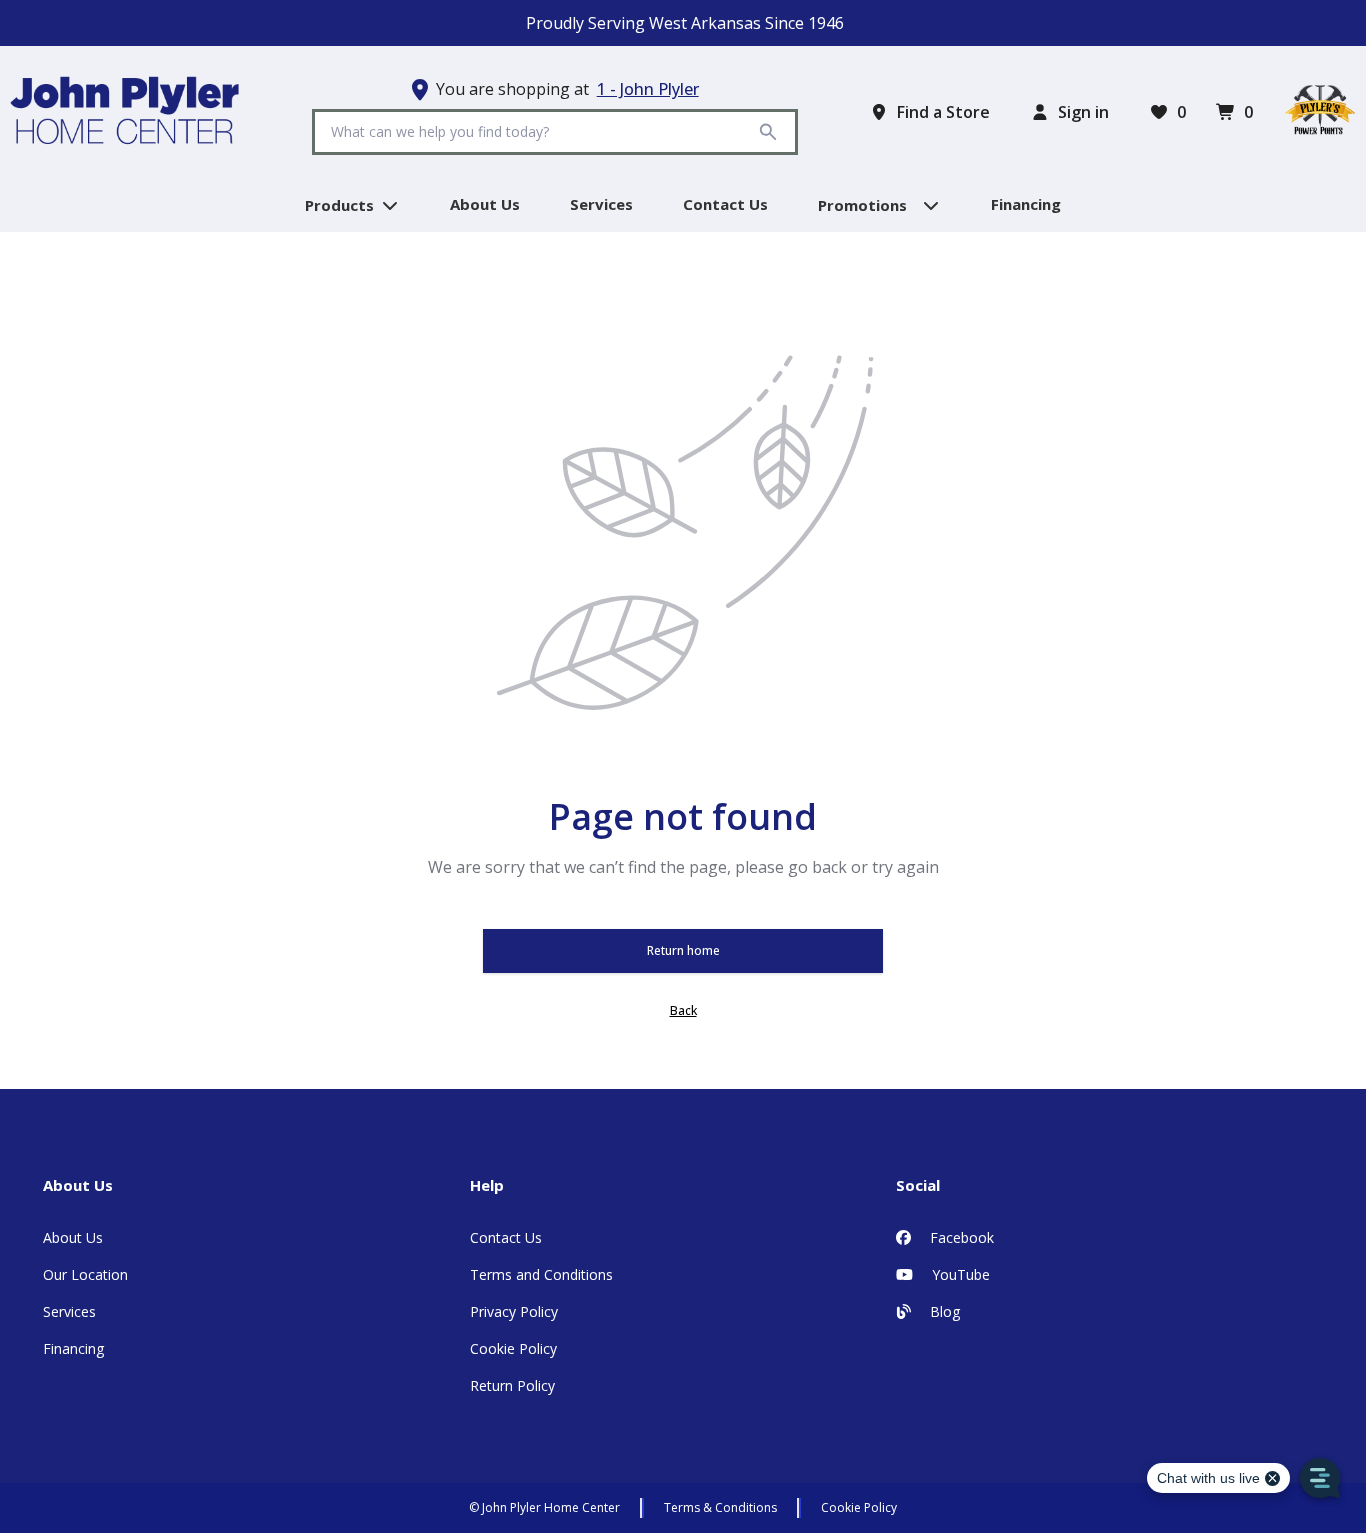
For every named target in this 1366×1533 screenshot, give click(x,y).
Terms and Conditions (541, 1274)
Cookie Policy (513, 1348)
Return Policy (512, 1385)
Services (69, 1311)
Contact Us (506, 1237)
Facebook (960, 1237)
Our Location (85, 1274)
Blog (943, 1311)
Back (683, 1010)
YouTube (959, 1274)
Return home (683, 950)
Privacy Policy (514, 1311)
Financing (73, 1348)
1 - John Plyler (648, 89)
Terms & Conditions (720, 1507)
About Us (73, 1237)
